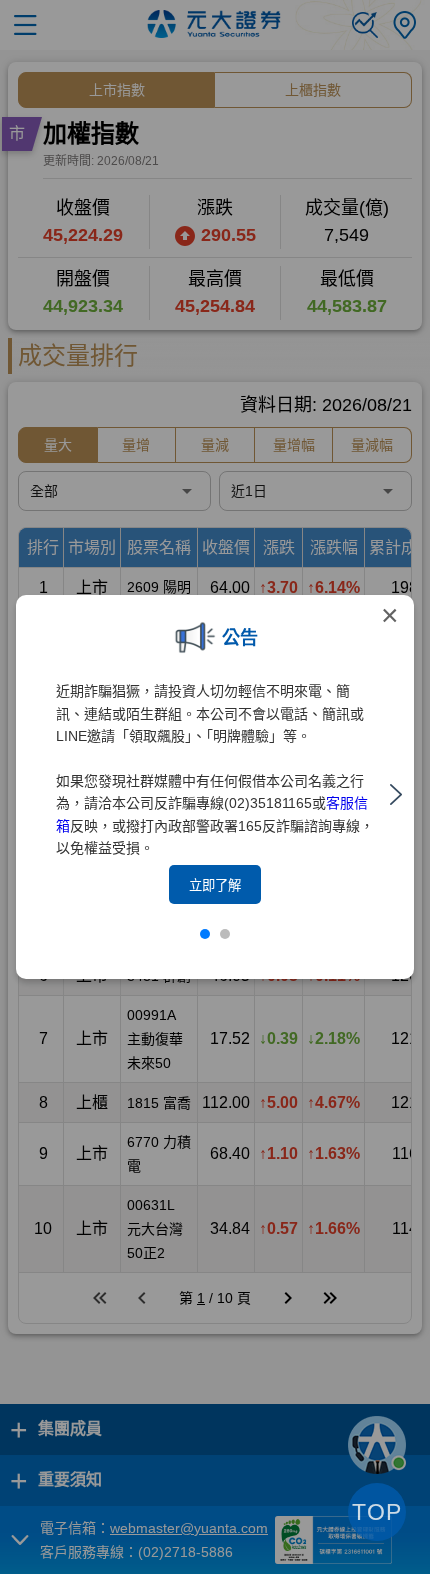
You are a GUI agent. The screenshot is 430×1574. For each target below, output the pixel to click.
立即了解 (215, 885)
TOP (377, 1512)
